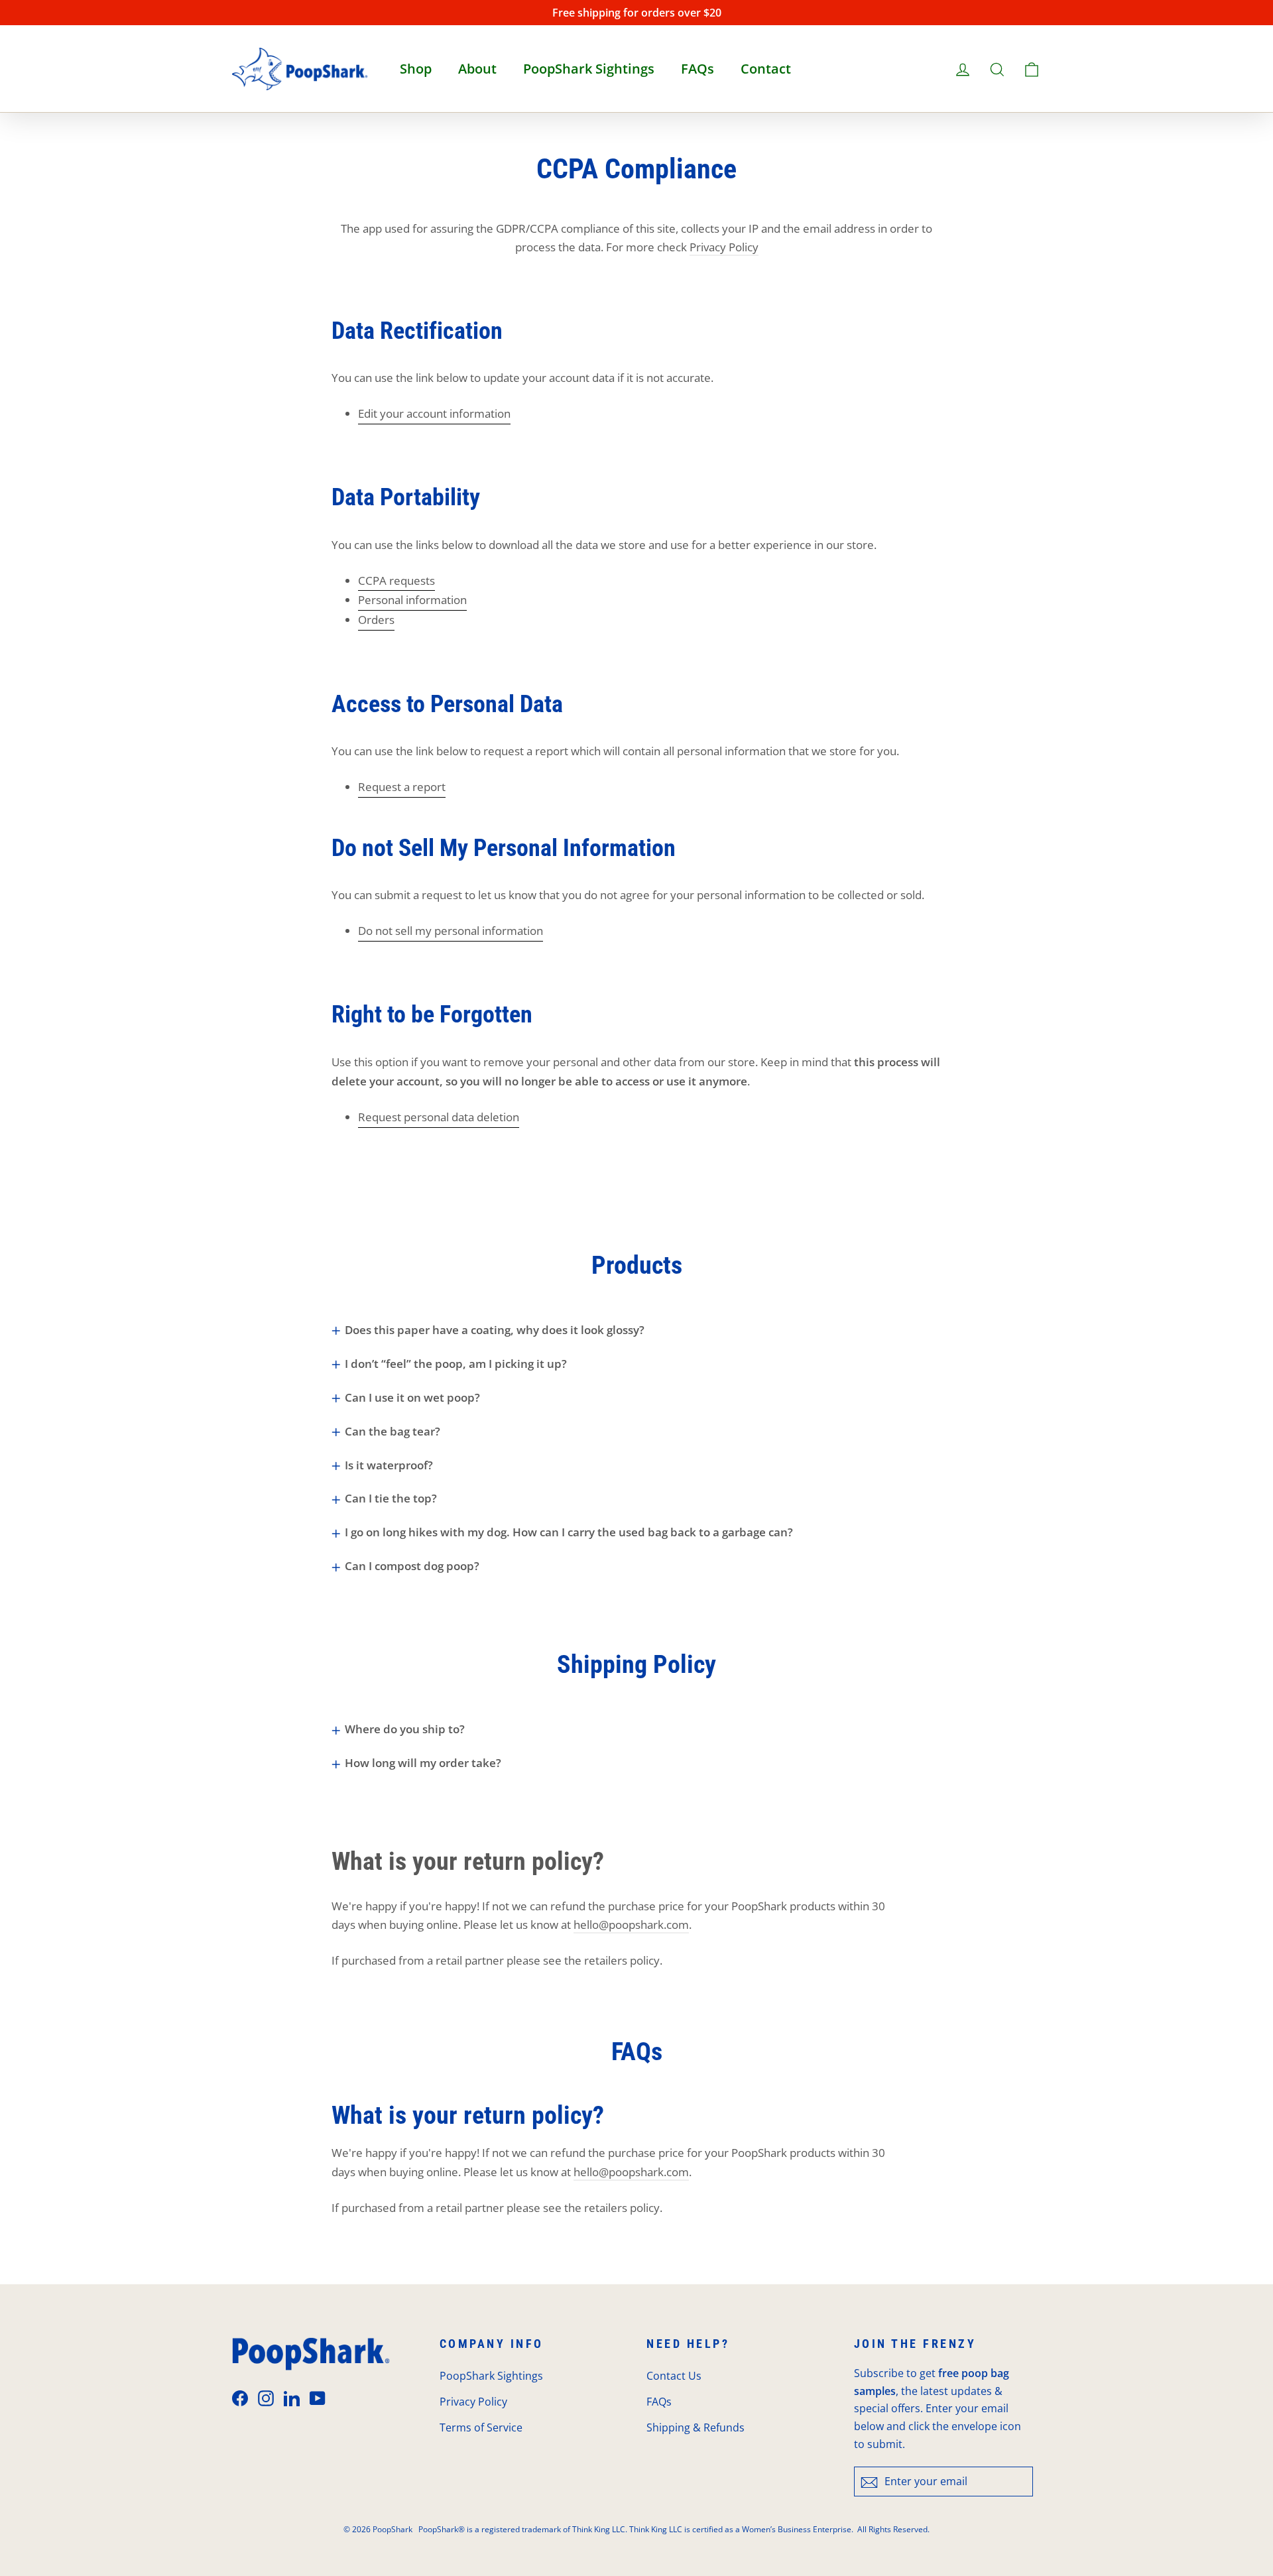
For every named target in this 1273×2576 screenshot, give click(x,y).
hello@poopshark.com (631, 1925)
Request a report (402, 787)
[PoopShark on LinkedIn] (292, 2397)
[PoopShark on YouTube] (318, 2397)
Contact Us (674, 2376)
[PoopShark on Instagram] (266, 2397)
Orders (376, 620)
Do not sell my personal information (451, 931)
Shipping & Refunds (696, 2427)
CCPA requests (396, 581)
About (477, 69)
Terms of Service (481, 2427)
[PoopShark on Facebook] (240, 2397)
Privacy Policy (724, 247)
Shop (416, 69)
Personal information (412, 600)
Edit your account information (434, 413)
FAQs (697, 69)
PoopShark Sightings (589, 69)
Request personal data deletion (439, 1117)
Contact (766, 69)
